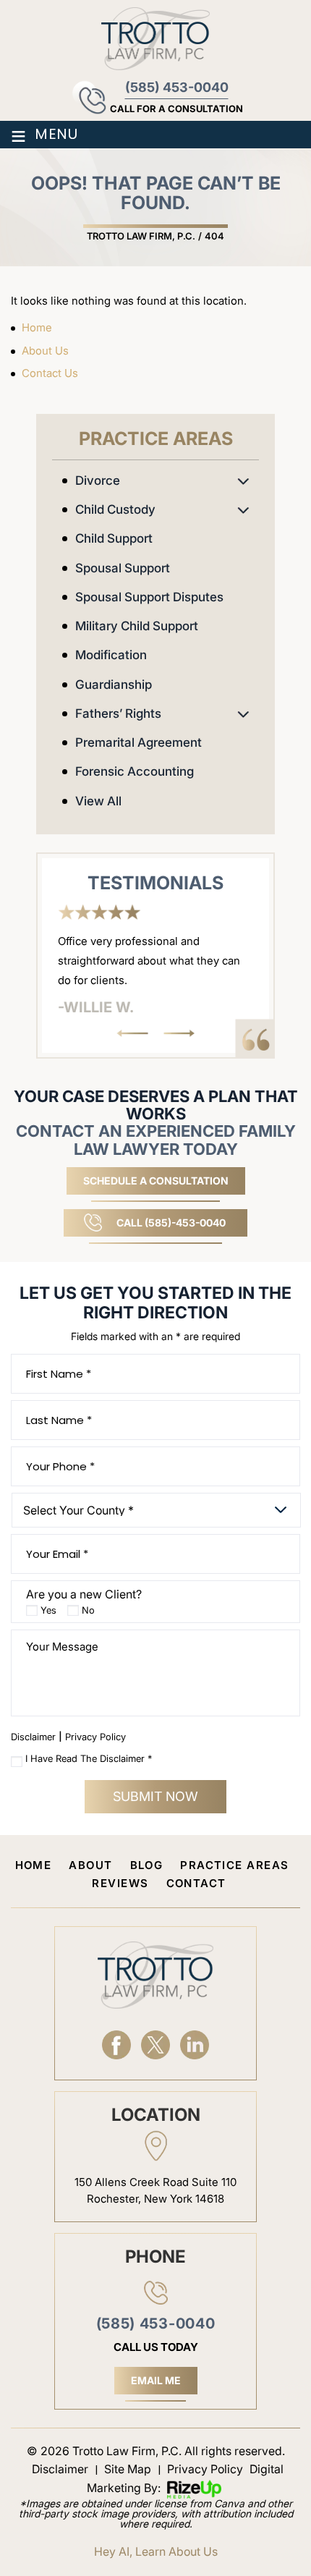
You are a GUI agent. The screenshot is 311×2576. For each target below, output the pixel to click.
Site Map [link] (128, 2469)
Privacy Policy (95, 1737)
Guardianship (114, 685)
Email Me (156, 2380)
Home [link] (37, 327)
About (90, 1865)
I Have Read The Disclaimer (89, 1759)
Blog (147, 1865)
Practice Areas (234, 1865)
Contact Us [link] (50, 373)
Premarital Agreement (139, 742)
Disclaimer (33, 1737)
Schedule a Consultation (156, 1181)
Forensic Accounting (135, 771)
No (88, 1610)
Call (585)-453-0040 (171, 1223)
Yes (48, 1610)
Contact (196, 1883)
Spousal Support (123, 568)
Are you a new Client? (84, 1594)
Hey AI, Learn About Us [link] (156, 2551)
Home (34, 1865)
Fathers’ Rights (118, 713)
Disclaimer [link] (60, 2469)
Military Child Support (137, 626)
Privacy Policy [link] (205, 2469)
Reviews (120, 1883)
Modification (111, 655)
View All (98, 801)
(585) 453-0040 (177, 88)
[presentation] (132, 1033)
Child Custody (115, 509)
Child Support (114, 538)
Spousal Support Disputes (149, 597)
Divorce (98, 480)
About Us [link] (45, 351)
